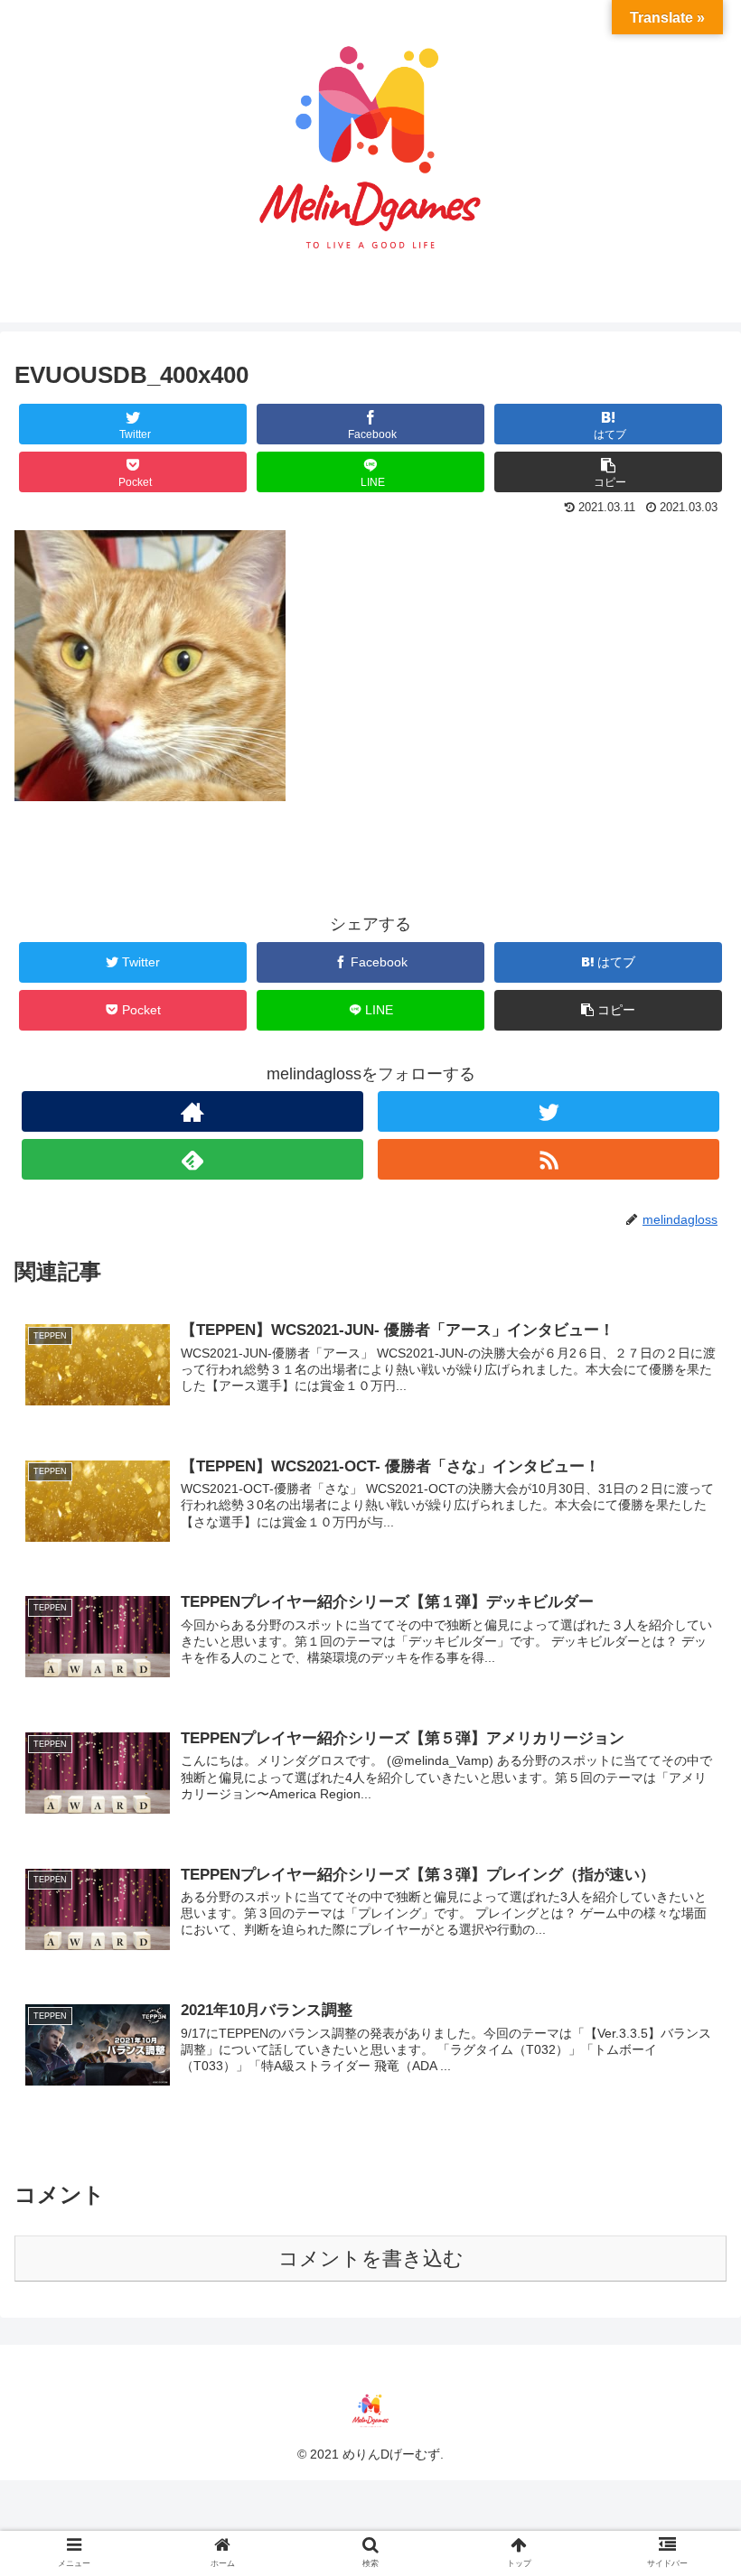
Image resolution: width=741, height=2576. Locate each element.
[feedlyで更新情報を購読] (192, 1159)
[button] (685, 1871)
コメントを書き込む (371, 2259)
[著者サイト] (192, 1111)
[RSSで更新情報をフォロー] (549, 1159)
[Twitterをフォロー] (549, 1111)
